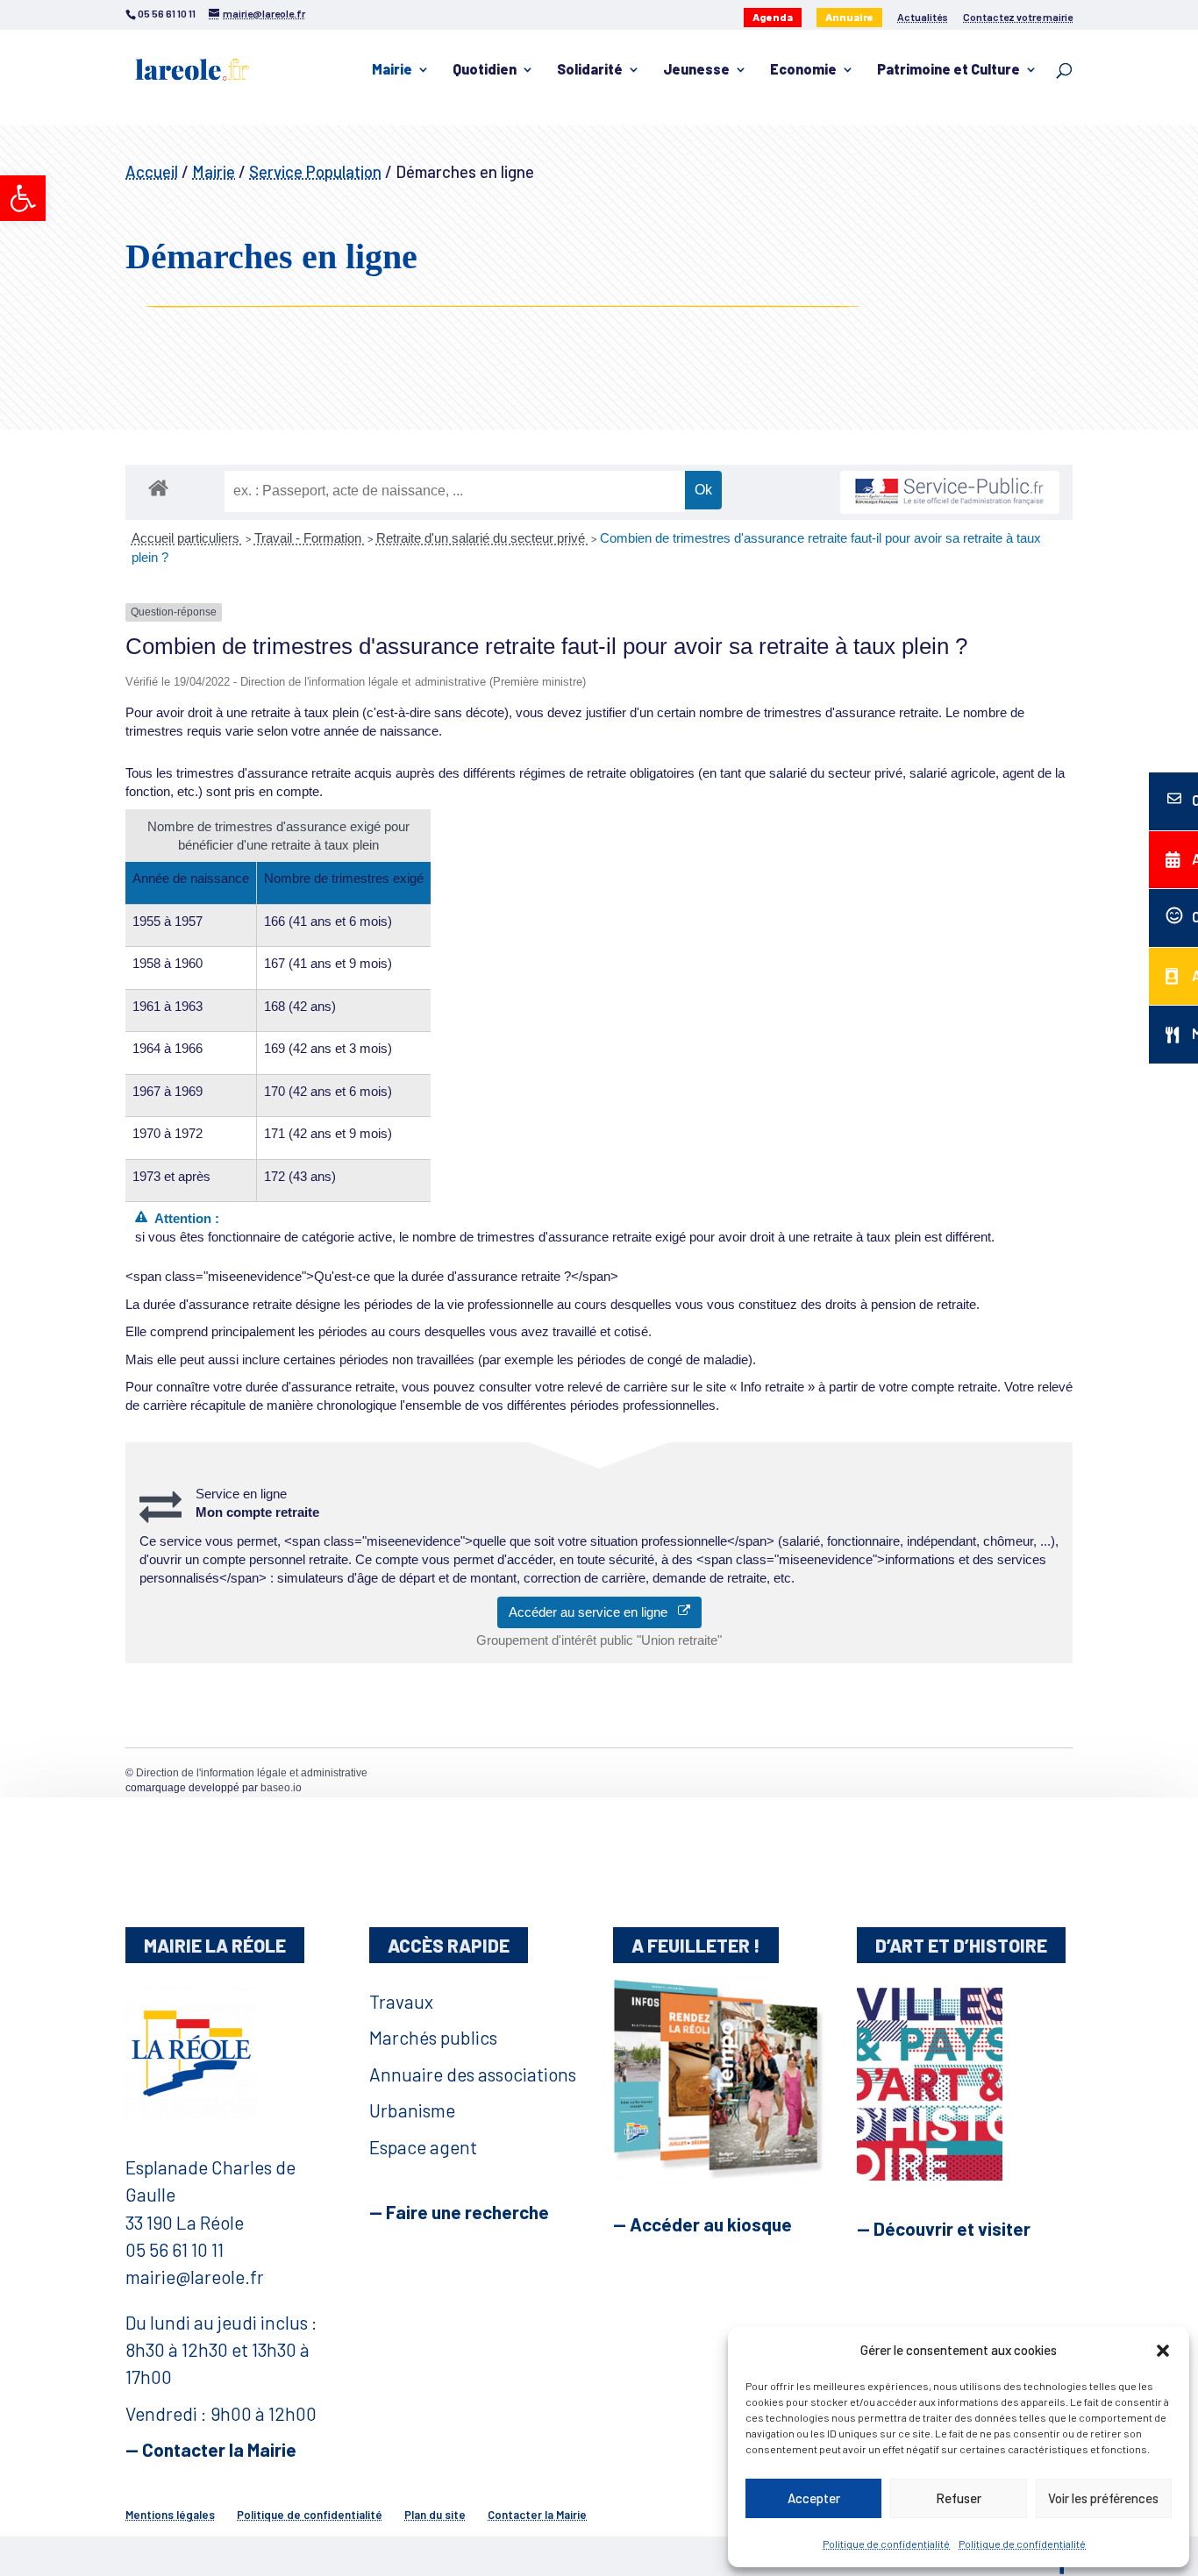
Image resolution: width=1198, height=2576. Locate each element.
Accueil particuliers (187, 538)
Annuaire (849, 17)
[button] (23, 198)
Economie (803, 70)
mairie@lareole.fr (195, 2277)
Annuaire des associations (473, 2074)
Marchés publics (433, 2037)
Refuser (959, 2498)
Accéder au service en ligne (593, 1612)
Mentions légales (170, 2515)
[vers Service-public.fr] (950, 492)
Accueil (152, 171)
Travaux (401, 2001)
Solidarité (590, 70)
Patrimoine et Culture (948, 70)
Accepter (814, 2498)
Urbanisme (412, 2110)
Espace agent (423, 2147)
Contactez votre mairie (1018, 17)
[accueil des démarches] (158, 487)
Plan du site (435, 2515)
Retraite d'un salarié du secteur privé (482, 538)
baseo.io (281, 1788)
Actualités (923, 17)
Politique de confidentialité (886, 2544)
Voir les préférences (1103, 2498)
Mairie (392, 70)
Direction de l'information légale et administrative (252, 1773)
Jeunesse (696, 70)
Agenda (773, 17)
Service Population (315, 171)
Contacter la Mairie (537, 2515)
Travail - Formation (310, 538)
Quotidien (485, 70)
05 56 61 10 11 (175, 2249)
